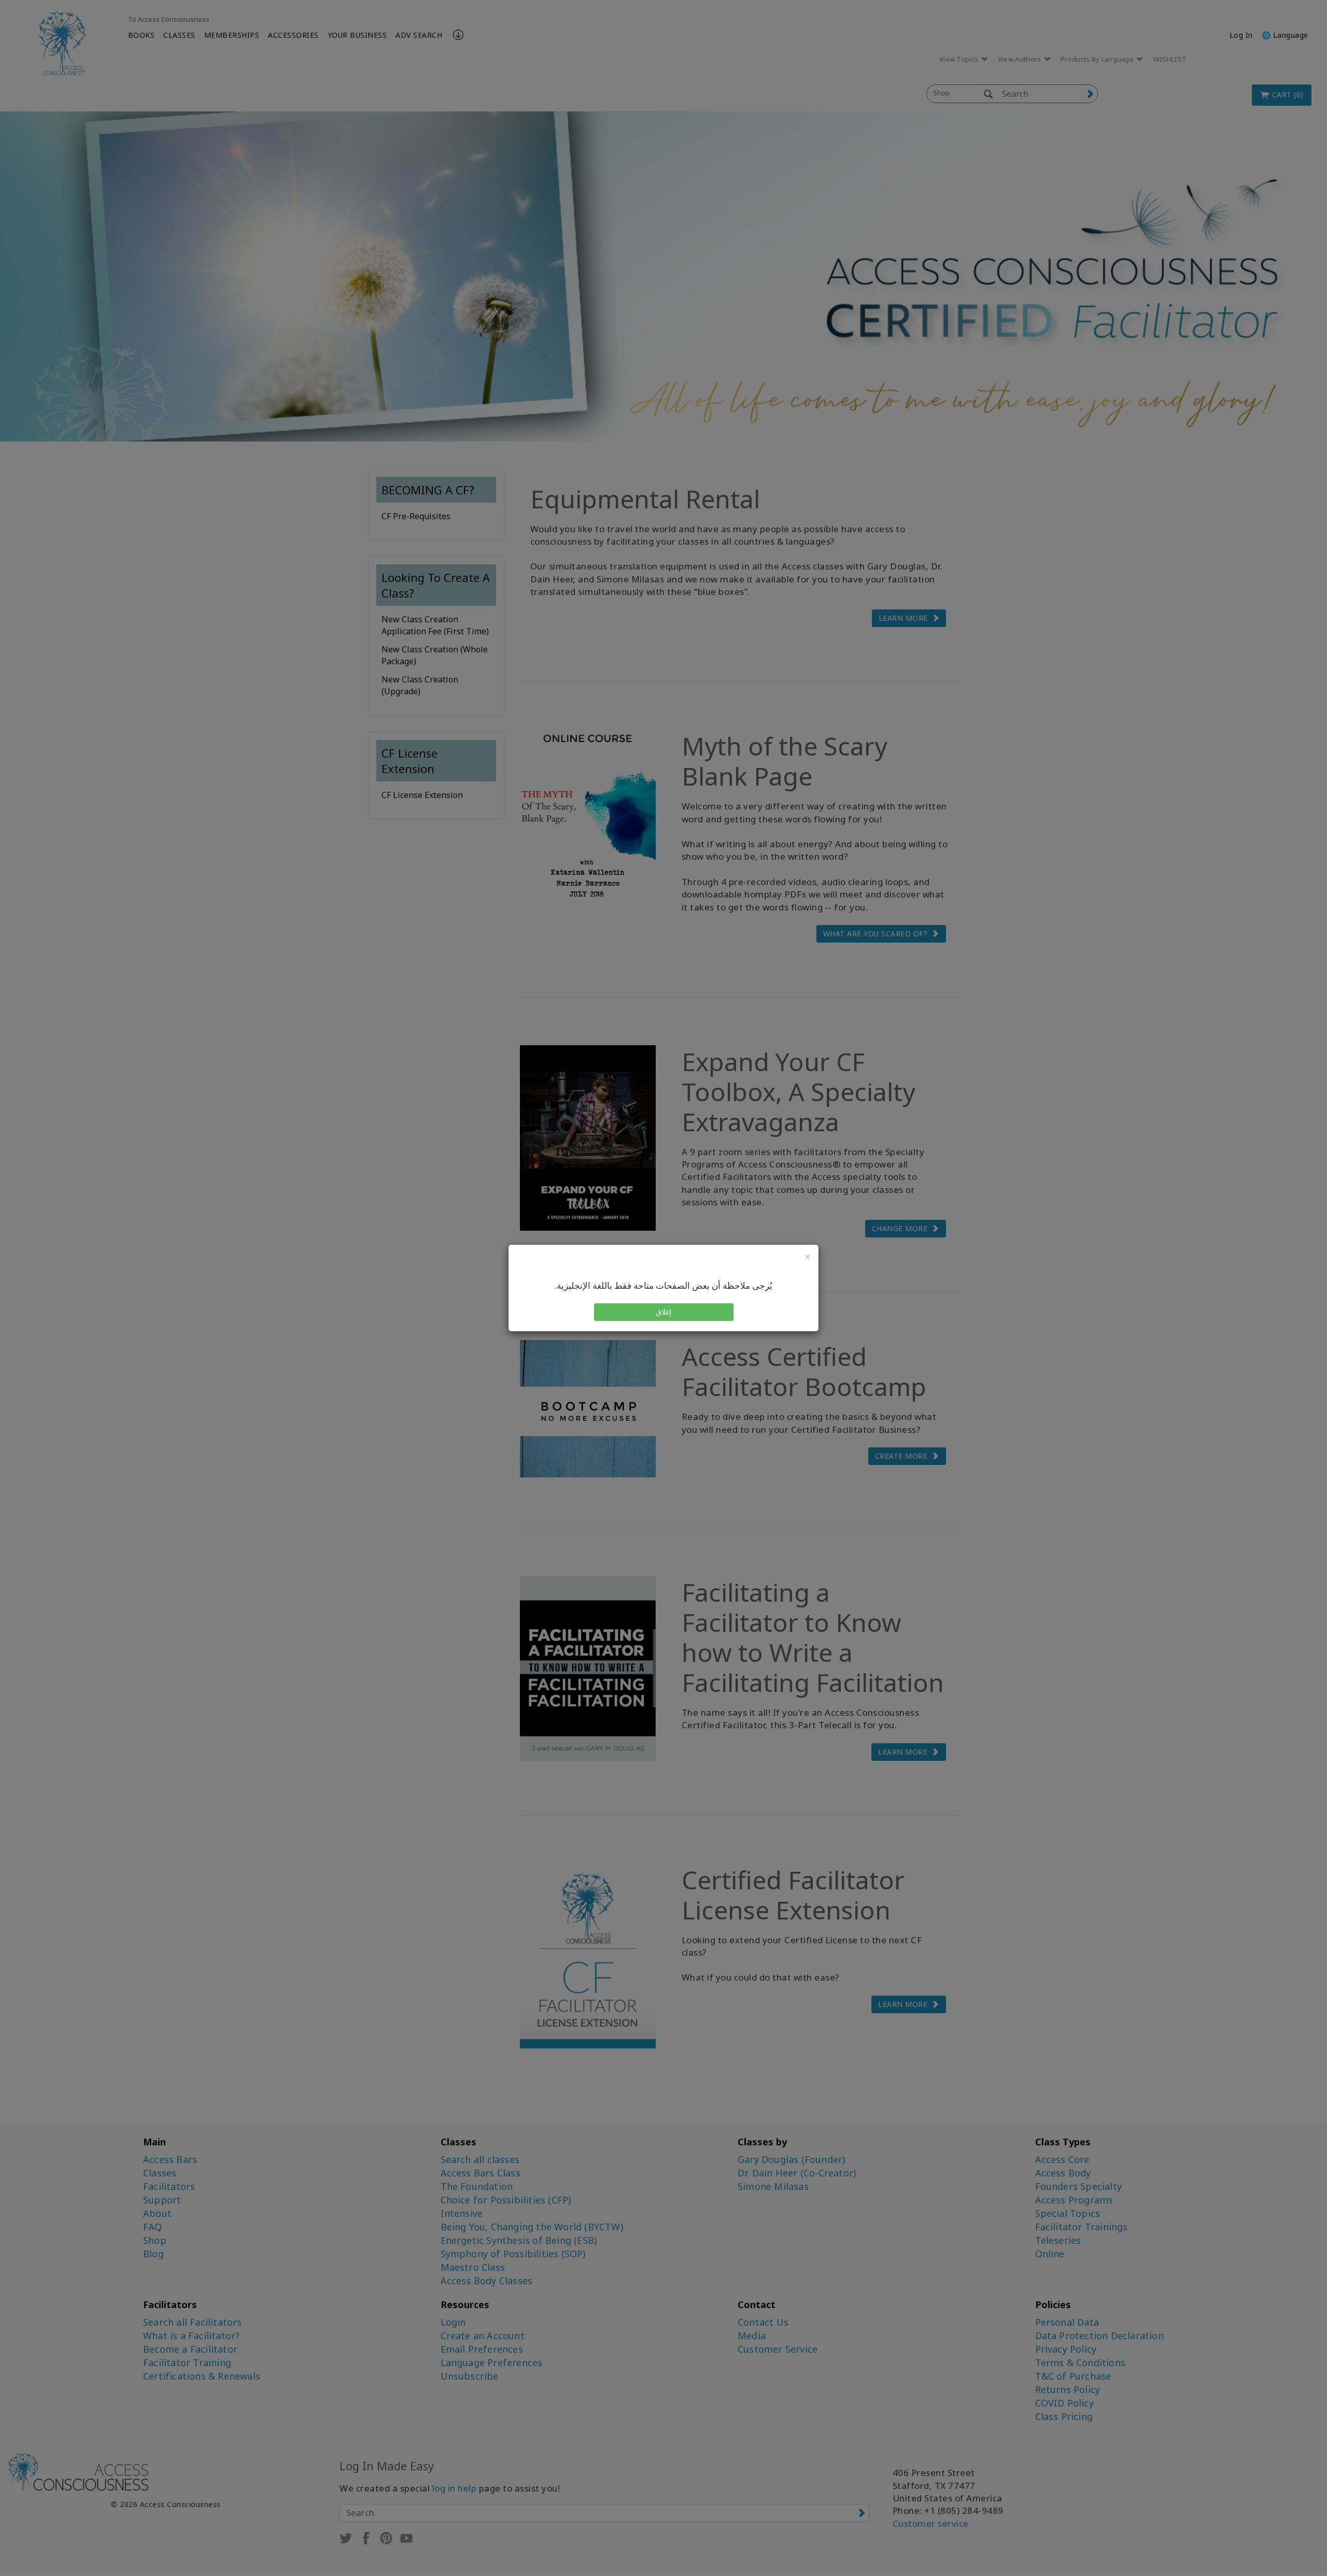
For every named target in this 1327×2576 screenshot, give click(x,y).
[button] (664, 1312)
